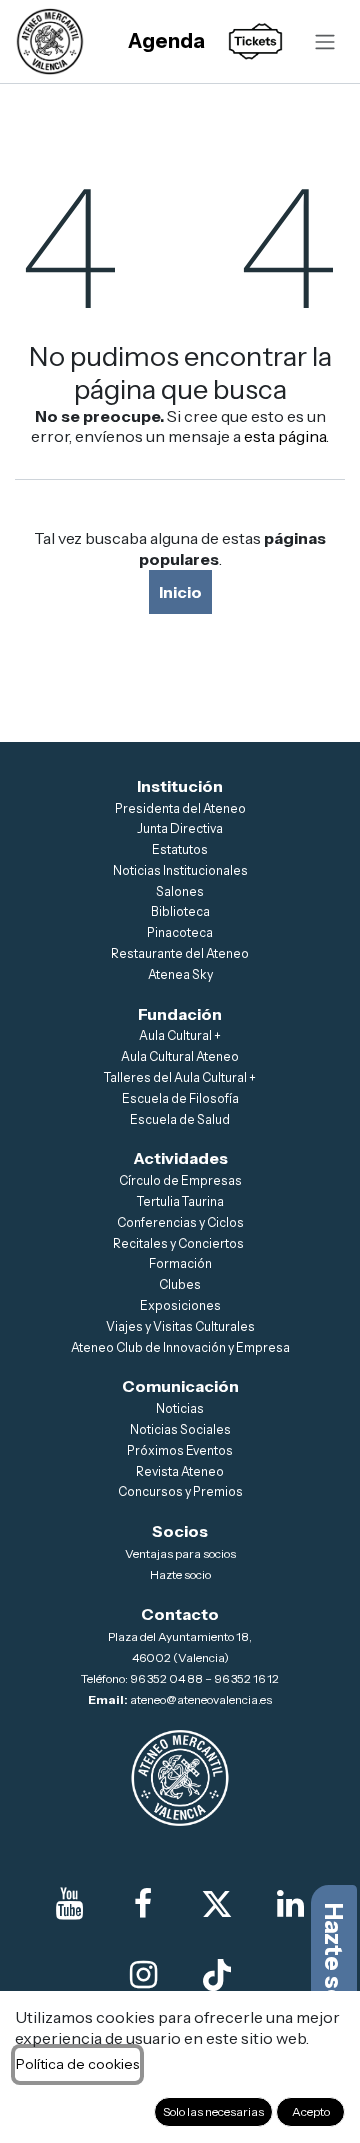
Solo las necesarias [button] (213, 2111)
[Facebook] (143, 1904)
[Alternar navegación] (325, 41)
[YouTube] (70, 1904)
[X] (217, 1904)
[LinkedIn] (290, 1904)
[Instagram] (143, 1975)
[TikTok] (217, 1975)
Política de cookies (77, 2064)
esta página (285, 436)
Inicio (180, 592)
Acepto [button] (311, 2111)
